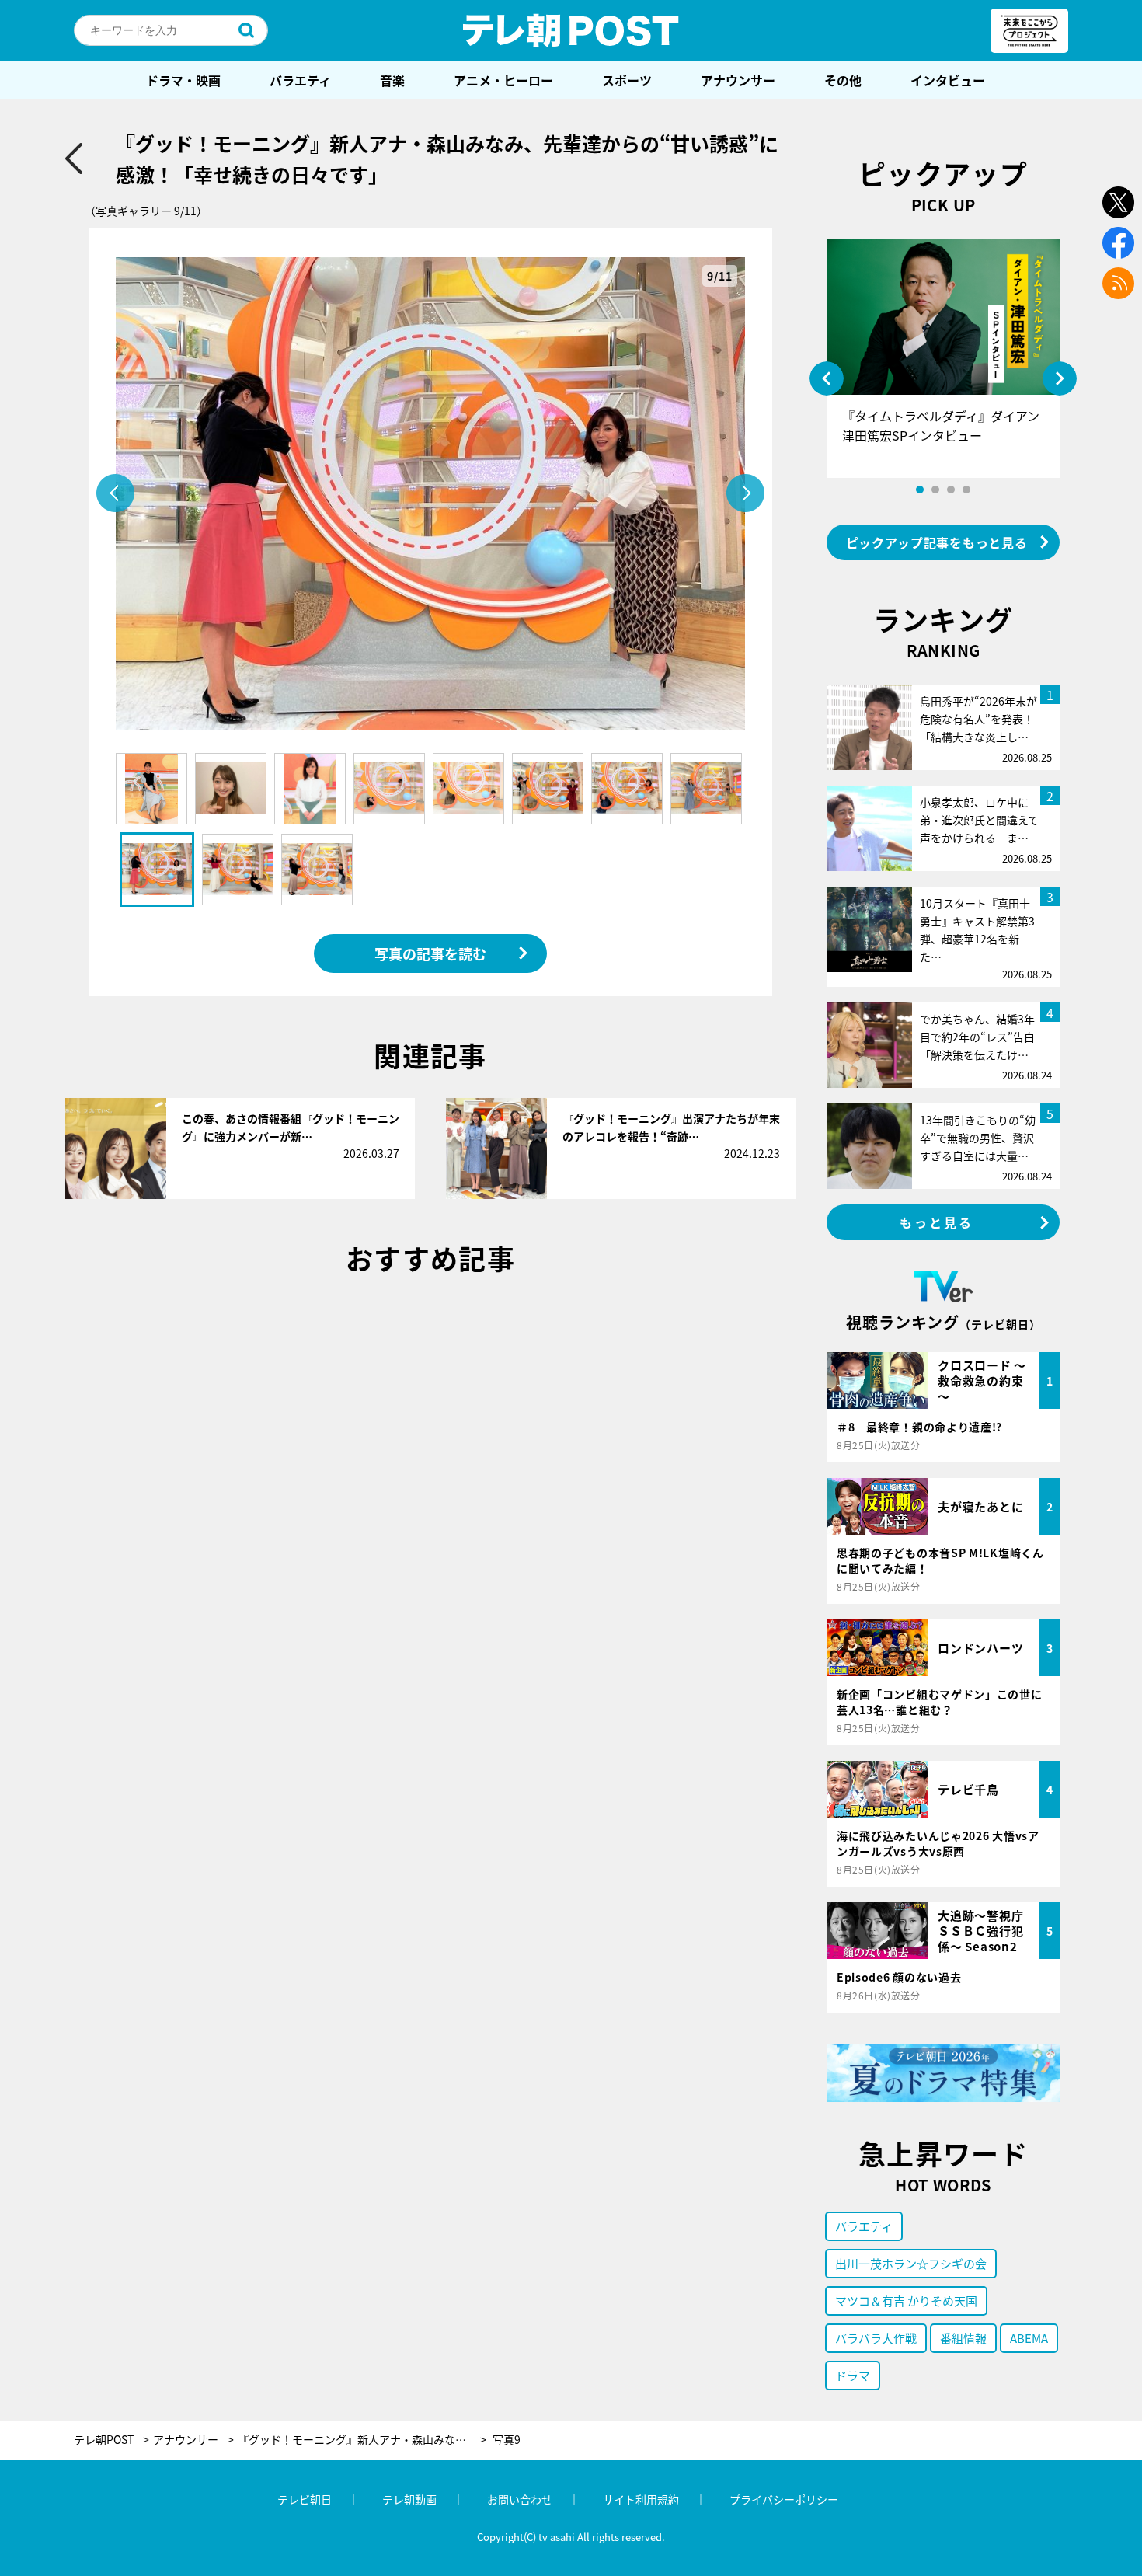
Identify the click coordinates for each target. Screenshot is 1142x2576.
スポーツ (627, 80)
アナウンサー (738, 80)
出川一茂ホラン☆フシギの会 (911, 2263)
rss (1118, 283)
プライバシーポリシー (784, 2499)
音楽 (392, 80)
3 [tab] (951, 490)
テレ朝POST (571, 30)
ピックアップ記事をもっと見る (937, 542)
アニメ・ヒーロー (503, 80)
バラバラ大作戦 (876, 2338)
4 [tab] (966, 490)
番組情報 (963, 2338)
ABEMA (1029, 2338)
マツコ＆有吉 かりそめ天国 (906, 2301)
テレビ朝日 (305, 2499)
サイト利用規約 (641, 2499)
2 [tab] (935, 490)
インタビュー (948, 80)
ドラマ (853, 2375)
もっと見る (937, 1222)
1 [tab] (920, 490)
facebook (1118, 243)
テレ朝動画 (409, 2499)
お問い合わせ (520, 2499)
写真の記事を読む (430, 953)
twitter (1118, 202)
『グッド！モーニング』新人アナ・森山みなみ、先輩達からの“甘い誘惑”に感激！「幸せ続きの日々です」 (362, 2440)
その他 (843, 80)
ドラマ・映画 (183, 80)
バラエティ (300, 80)
